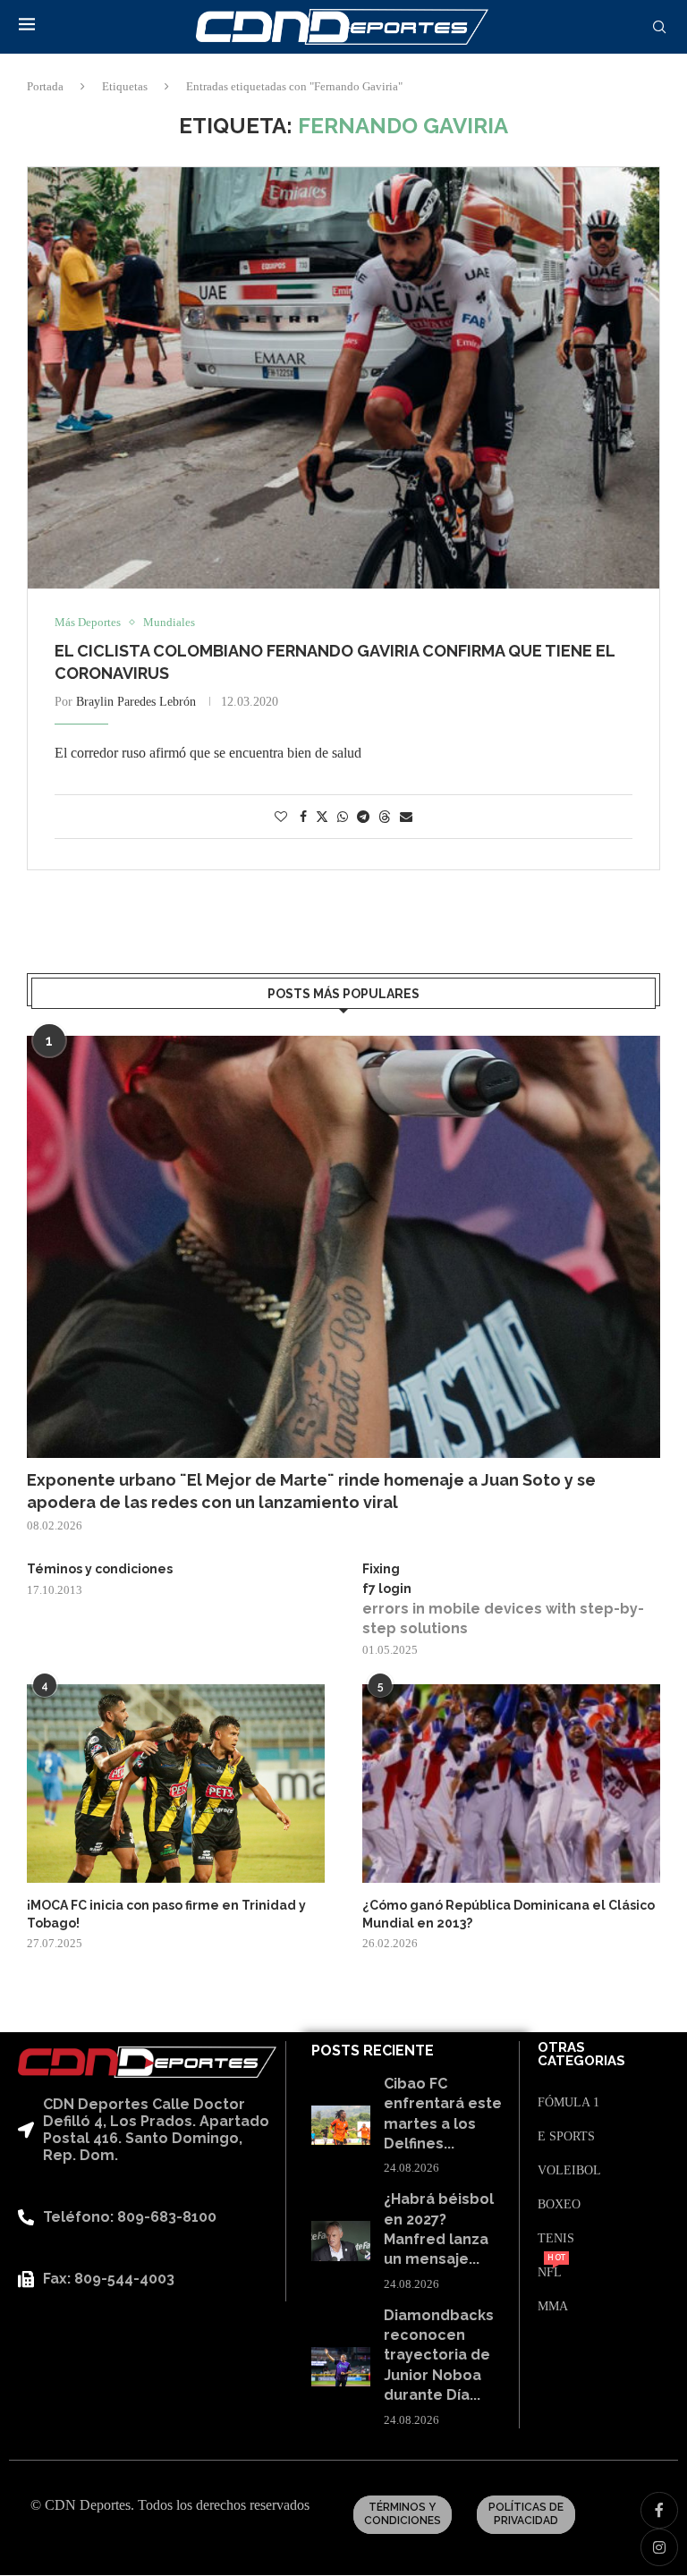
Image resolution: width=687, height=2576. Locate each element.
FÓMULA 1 (568, 2103)
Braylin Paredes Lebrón (136, 702)
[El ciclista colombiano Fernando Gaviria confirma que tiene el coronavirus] (343, 378)
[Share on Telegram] (363, 818)
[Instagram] (659, 2547)
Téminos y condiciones (100, 1569)
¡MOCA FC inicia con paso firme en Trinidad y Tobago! (166, 1914)
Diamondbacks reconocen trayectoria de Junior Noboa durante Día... (439, 2356)
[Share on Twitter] (322, 817)
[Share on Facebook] (303, 818)
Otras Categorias (581, 2055)
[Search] (659, 28)
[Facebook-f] (659, 2511)
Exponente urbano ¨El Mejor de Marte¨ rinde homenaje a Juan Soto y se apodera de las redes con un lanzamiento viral (311, 1491)
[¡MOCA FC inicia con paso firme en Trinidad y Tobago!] (176, 1784)
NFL (550, 2273)
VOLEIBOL (569, 2171)
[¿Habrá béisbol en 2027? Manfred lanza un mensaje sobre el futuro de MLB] (341, 2241)
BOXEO (559, 2205)
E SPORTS (566, 2137)
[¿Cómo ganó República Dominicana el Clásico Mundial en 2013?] (511, 1784)
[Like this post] (281, 818)
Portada (45, 86)
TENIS (556, 2239)
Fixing (381, 1569)
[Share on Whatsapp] (343, 818)
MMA (553, 2307)
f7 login (387, 1589)
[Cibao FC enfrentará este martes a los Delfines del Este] (341, 2125)
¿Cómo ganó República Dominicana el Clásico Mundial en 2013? (509, 1914)
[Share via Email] (406, 818)
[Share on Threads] (385, 817)
